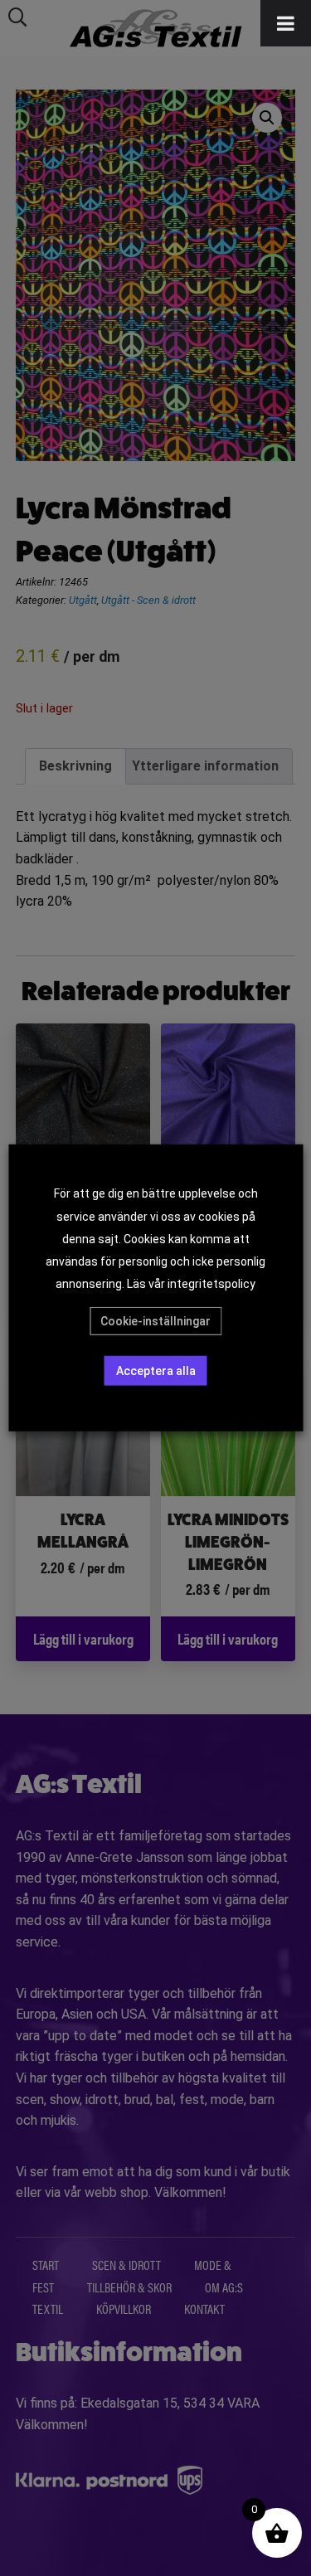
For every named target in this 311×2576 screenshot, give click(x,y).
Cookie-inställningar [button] (155, 1321)
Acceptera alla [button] (156, 1371)
